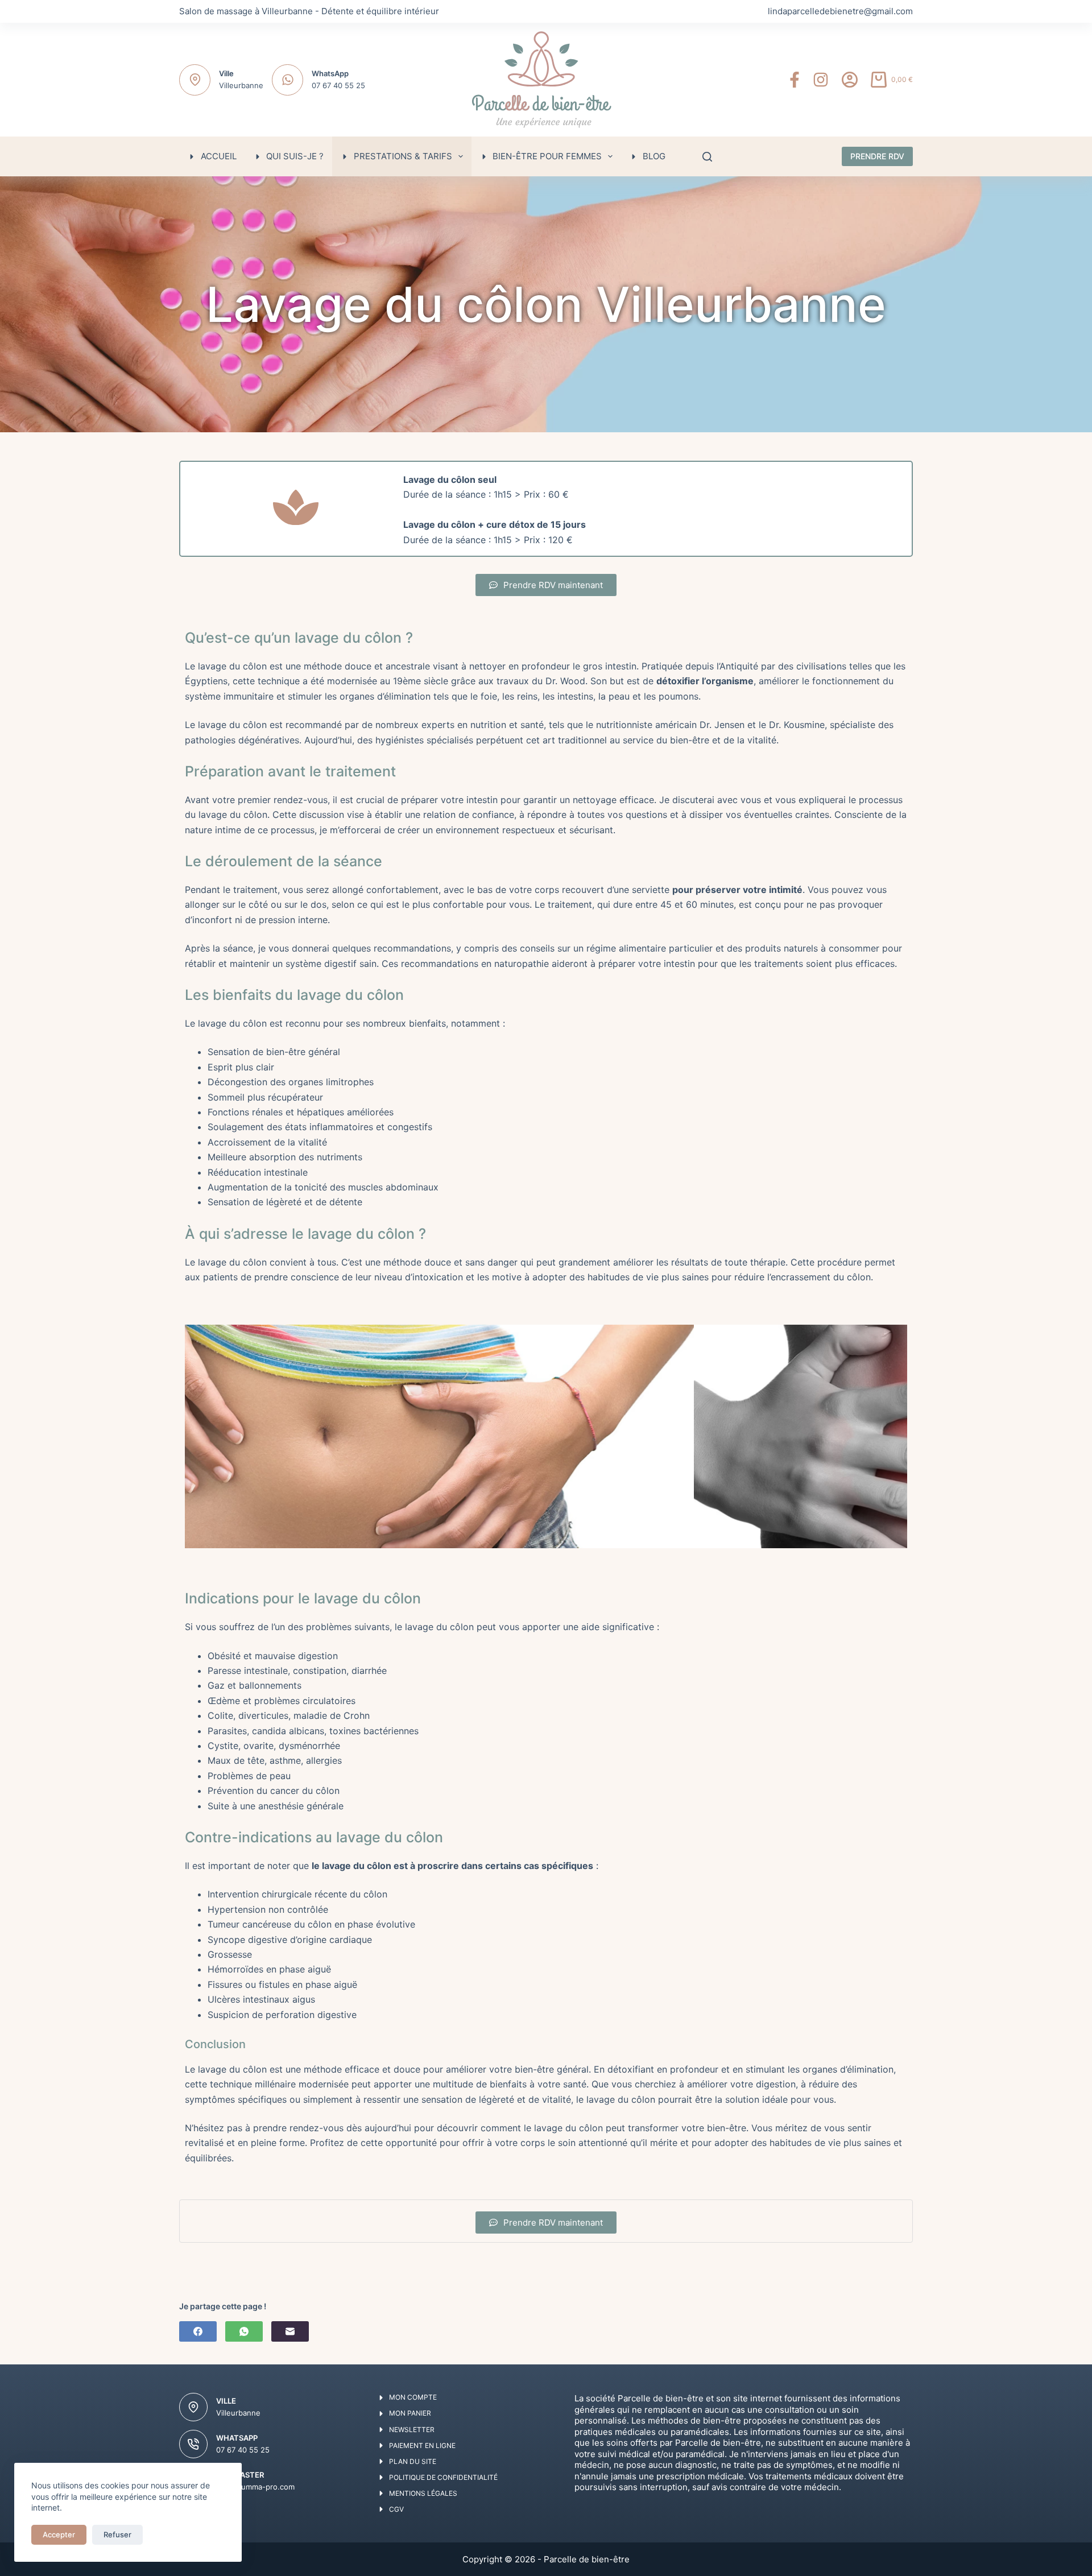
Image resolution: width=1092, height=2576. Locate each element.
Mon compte (413, 2397)
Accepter (59, 2534)
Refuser (117, 2534)
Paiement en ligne (422, 2445)
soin (567, 2143)
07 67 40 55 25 (338, 85)
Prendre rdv (877, 156)
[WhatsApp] (244, 2331)
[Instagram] (821, 80)
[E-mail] (290, 2331)
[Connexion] (850, 80)
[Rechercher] (707, 157)
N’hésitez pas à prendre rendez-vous (264, 2128)
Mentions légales (423, 2493)
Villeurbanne (241, 85)
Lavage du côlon (439, 479)
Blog (654, 156)
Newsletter (412, 2430)
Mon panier (410, 2413)
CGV (396, 2509)
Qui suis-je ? (295, 156)
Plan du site (413, 2461)
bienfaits (427, 1023)
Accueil (219, 156)
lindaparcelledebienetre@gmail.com (840, 11)
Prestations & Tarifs (403, 156)
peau (619, 696)
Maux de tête (236, 1760)
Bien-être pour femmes (547, 156)
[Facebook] (795, 80)
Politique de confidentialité (443, 2477)
